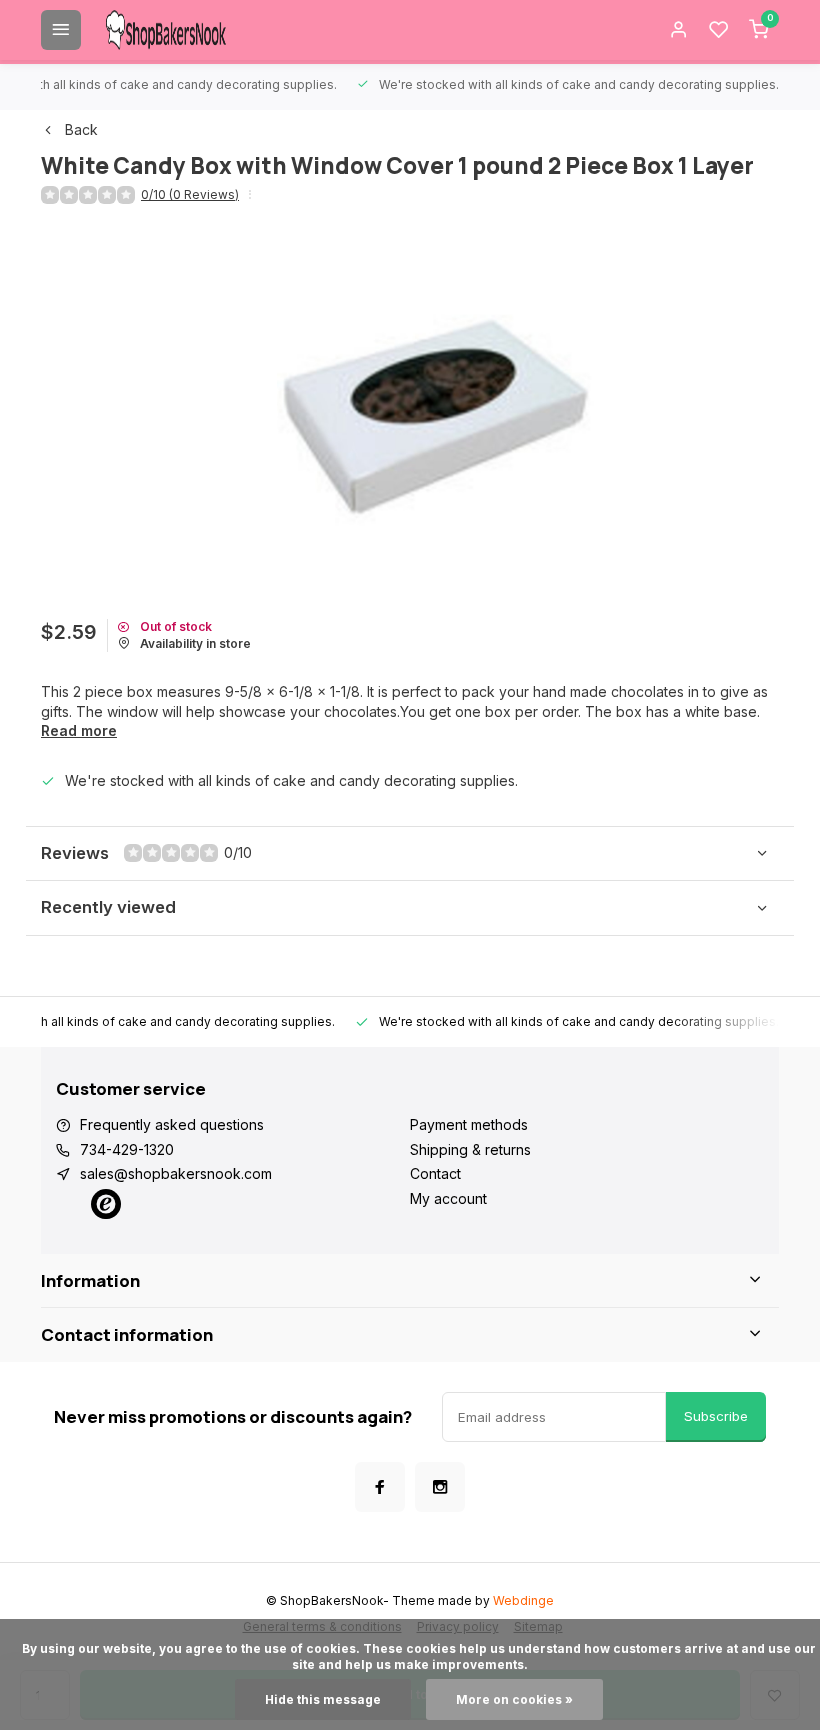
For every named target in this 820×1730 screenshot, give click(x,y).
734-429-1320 (127, 1149)
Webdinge (523, 1600)
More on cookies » (514, 1699)
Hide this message (323, 1699)
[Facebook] (380, 1487)
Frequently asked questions (172, 1124)
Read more (79, 730)
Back (81, 129)
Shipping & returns (470, 1149)
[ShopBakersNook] (166, 30)
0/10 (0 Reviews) (190, 194)
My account (448, 1198)
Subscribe (716, 1416)
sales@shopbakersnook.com (176, 1173)
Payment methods (469, 1124)
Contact (435, 1173)
